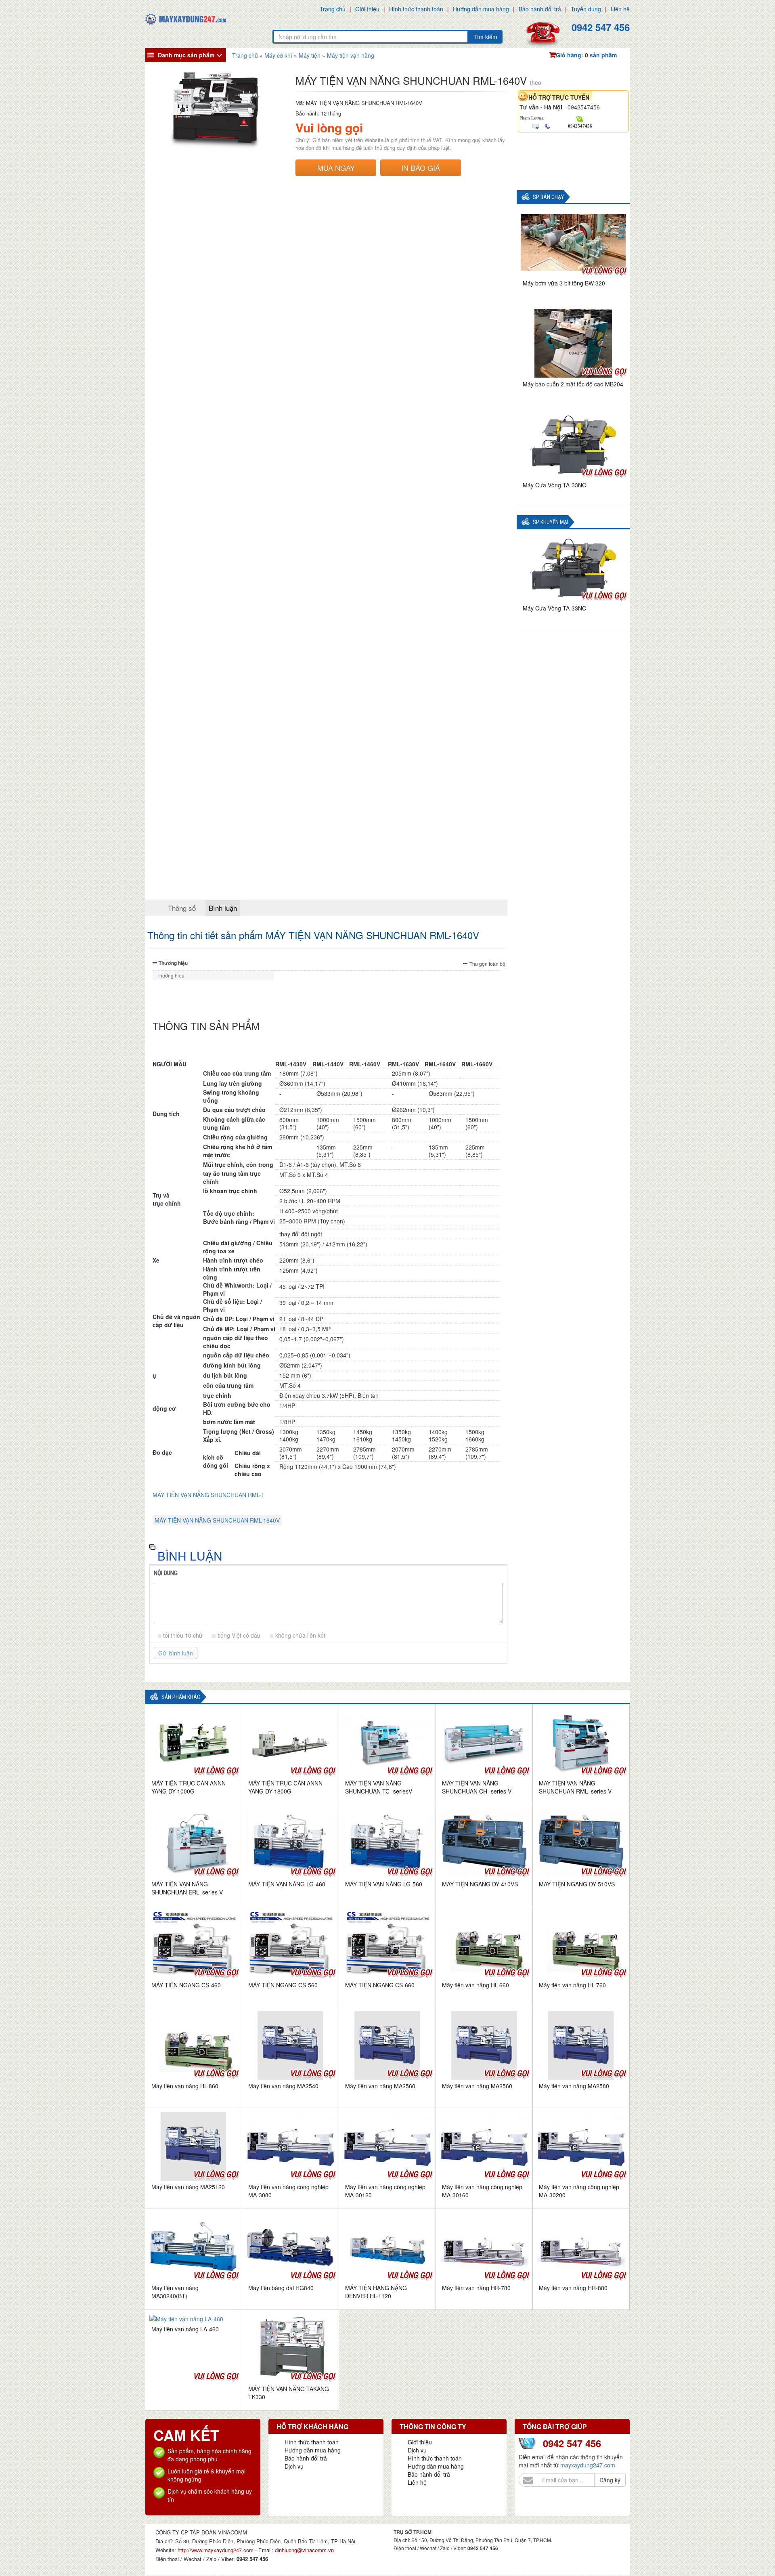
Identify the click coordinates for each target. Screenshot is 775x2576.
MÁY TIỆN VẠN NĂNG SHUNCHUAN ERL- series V (187, 1888)
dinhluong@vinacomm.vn (304, 2550)
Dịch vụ (294, 2466)
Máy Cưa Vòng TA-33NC (554, 485)
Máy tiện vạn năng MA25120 (188, 2187)
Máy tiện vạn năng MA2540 (283, 2086)
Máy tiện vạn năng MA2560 (380, 2086)
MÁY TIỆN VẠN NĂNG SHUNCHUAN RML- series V (575, 1787)
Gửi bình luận (176, 1653)
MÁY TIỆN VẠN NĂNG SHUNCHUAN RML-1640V (217, 1520)
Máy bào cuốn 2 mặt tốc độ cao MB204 (573, 384)
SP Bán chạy (548, 197)
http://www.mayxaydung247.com (216, 2550)
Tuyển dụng (586, 9)
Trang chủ (333, 9)
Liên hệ (620, 9)
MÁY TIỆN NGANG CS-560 (283, 1985)
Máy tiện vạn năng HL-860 (185, 2086)
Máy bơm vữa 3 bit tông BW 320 (564, 283)
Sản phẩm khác (181, 1697)
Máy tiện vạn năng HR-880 (573, 2288)
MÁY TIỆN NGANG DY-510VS (577, 1884)
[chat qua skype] (580, 118)
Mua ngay (336, 168)
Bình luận (223, 908)
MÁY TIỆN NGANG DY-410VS (480, 1884)
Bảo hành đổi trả (540, 9)
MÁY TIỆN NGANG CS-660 (380, 1985)
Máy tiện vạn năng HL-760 (572, 1985)
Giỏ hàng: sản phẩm (586, 55)
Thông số (182, 908)
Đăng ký (610, 2480)
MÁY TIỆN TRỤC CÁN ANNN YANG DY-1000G (189, 1787)
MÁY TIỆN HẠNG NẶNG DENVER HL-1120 (376, 2292)
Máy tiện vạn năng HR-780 (476, 2288)
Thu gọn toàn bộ (487, 964)
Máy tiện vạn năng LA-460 (185, 2329)
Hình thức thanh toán (416, 9)
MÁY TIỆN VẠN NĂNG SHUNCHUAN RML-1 (208, 1495)
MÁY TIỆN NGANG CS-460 (186, 1985)
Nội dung (166, 1573)
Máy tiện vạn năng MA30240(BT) (175, 2292)
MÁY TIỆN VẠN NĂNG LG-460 (287, 1884)
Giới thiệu (367, 9)
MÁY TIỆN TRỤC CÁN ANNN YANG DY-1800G (285, 1787)
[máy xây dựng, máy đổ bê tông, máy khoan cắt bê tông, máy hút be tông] (186, 18)
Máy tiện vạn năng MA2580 (574, 2086)
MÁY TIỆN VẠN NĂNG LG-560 (384, 1884)
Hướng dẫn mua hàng (481, 9)
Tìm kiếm (485, 37)
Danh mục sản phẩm (186, 55)
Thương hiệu (173, 963)
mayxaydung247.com (588, 2465)
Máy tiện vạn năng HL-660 (475, 1985)
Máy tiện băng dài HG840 (281, 2288)
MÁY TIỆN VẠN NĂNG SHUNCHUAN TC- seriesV (379, 1787)
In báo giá (421, 168)
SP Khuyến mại (551, 522)
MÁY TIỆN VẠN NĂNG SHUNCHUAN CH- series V (477, 1787)
